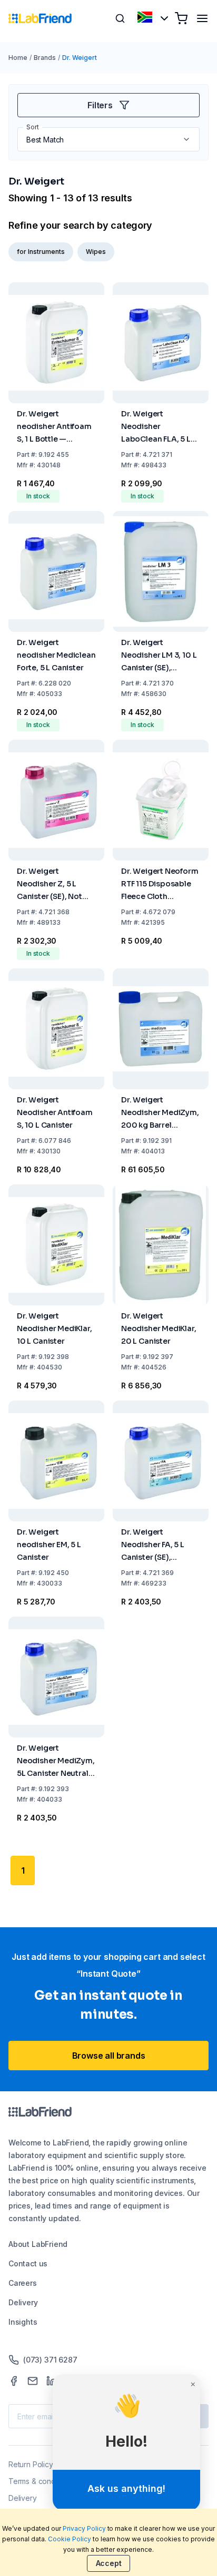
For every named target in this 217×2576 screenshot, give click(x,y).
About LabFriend (38, 2244)
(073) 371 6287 (50, 2360)
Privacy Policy (84, 2528)
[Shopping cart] (181, 18)
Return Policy (31, 2464)
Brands (45, 58)
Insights (23, 2322)
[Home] (40, 18)
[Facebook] (14, 2381)
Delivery (23, 2302)
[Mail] (33, 2381)
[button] (188, 139)
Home (18, 58)
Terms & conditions (41, 2481)
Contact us (28, 2263)
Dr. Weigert (80, 58)
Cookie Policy (70, 2539)
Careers (23, 2283)
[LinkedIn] (52, 2381)
